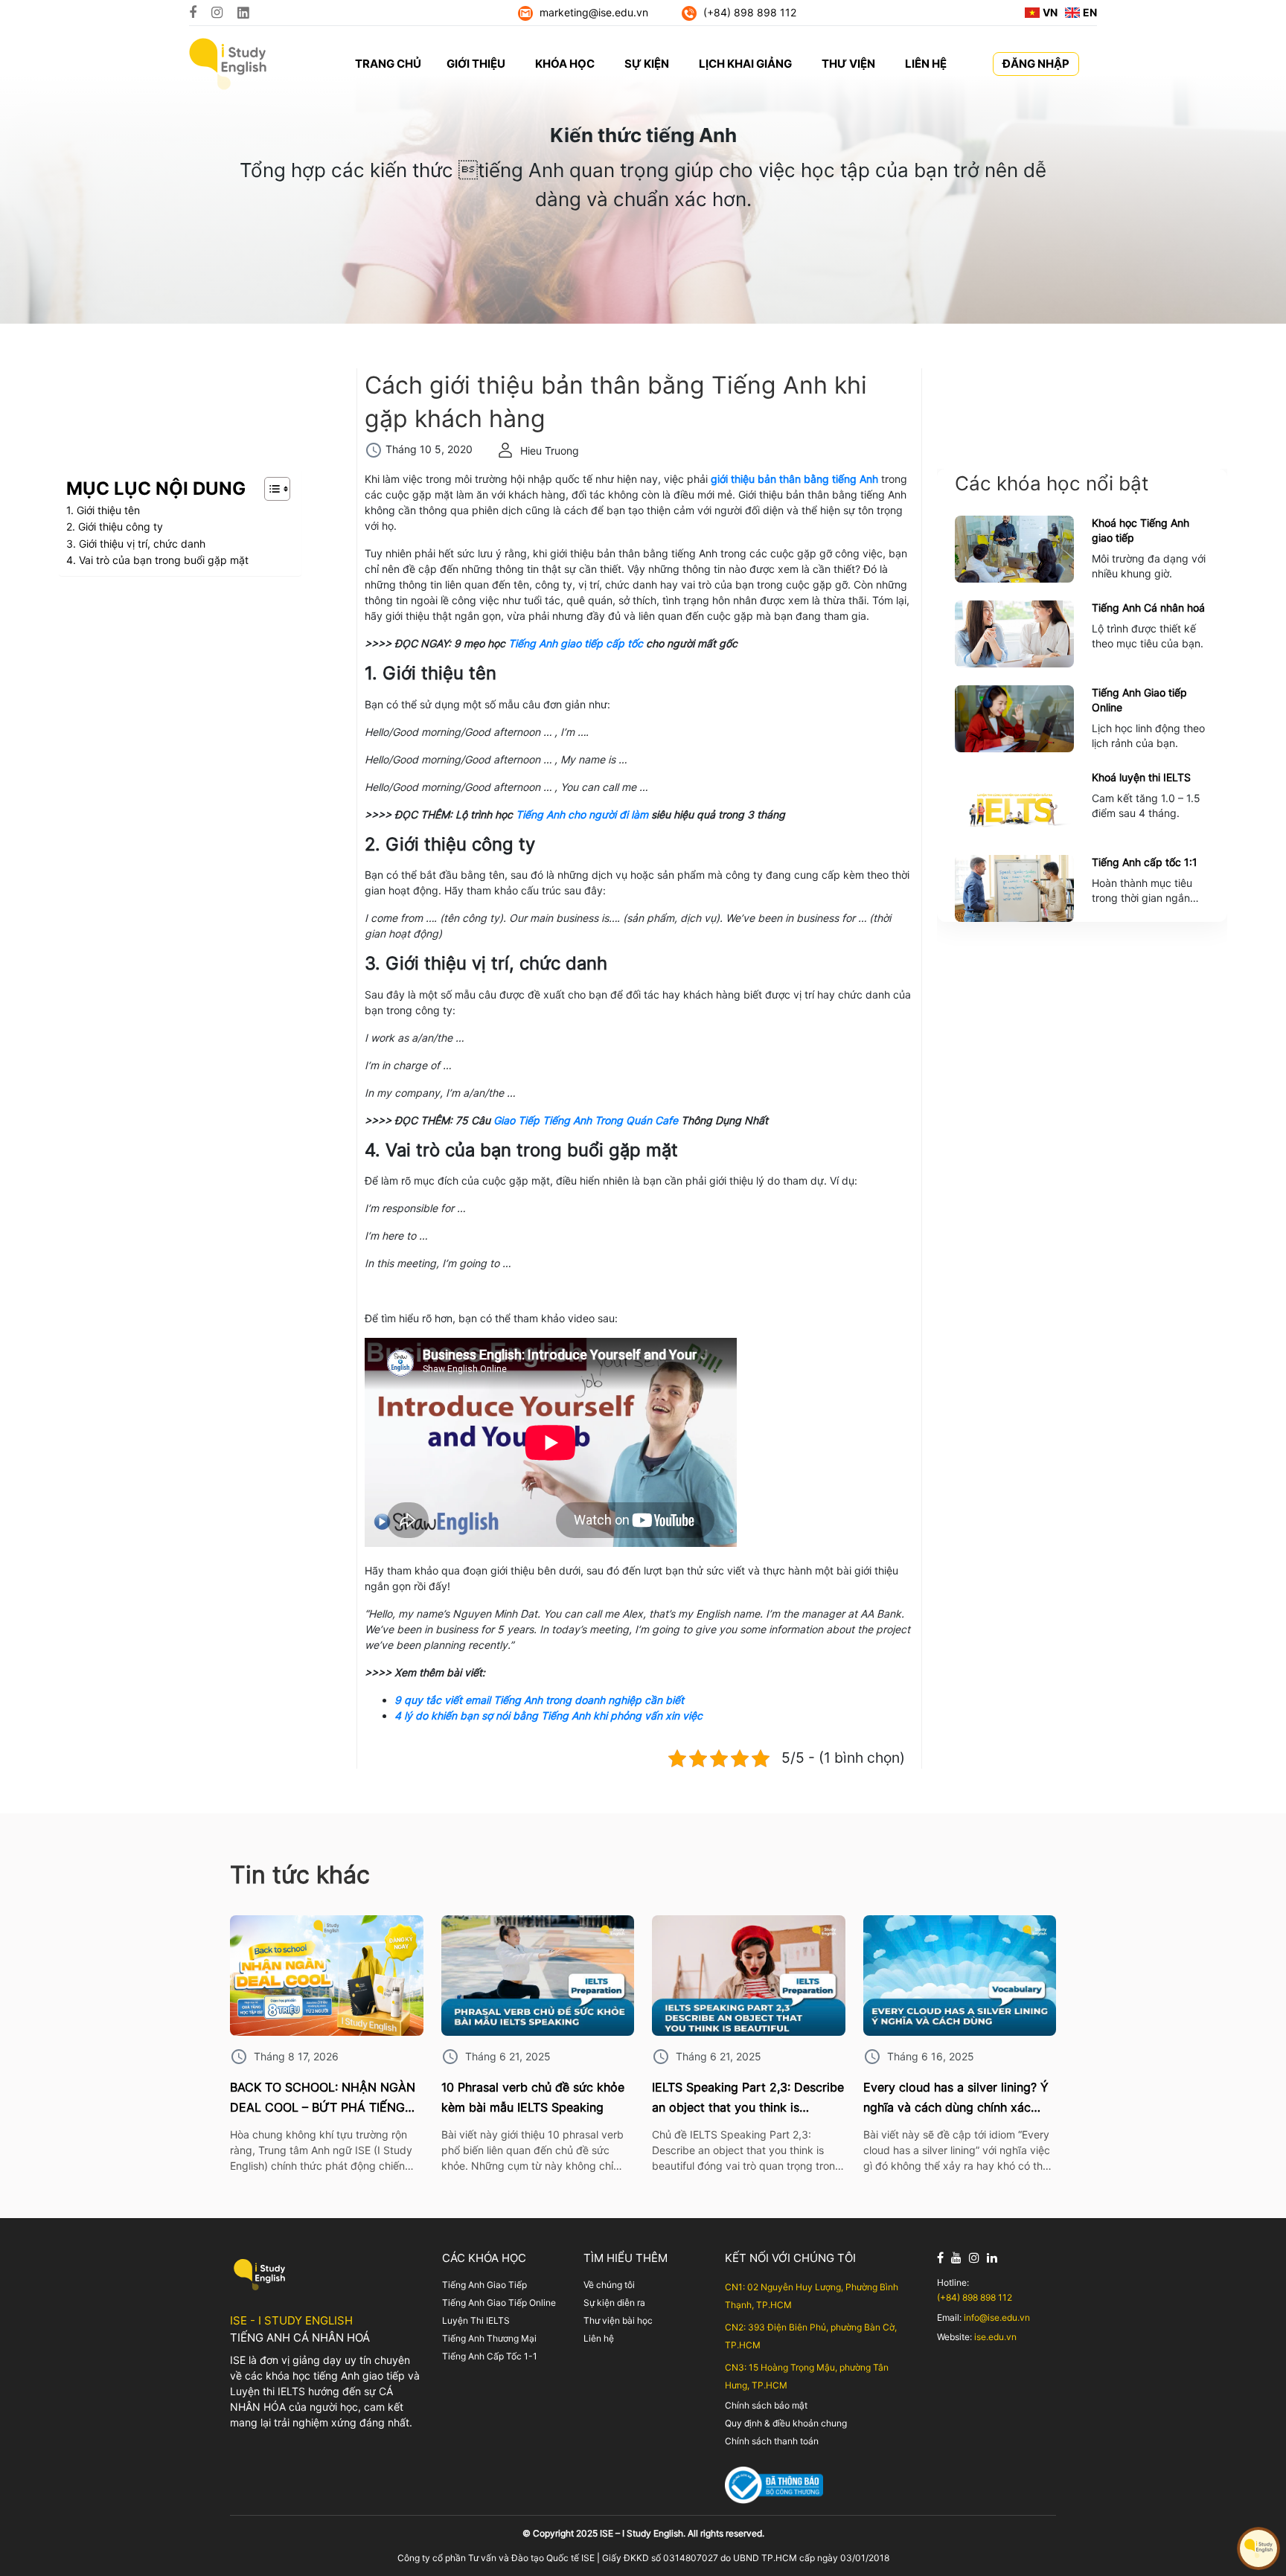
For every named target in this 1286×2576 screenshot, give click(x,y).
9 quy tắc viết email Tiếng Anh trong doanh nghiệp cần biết (539, 1700)
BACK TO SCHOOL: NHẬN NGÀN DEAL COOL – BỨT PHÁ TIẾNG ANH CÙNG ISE (323, 2099)
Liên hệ (599, 2338)
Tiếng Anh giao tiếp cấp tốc (576, 643)
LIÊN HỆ (926, 64)
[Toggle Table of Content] (270, 489)
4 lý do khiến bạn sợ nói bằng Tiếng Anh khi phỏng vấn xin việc (548, 1715)
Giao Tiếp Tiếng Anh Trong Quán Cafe (586, 1120)
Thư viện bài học (618, 2320)
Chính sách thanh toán (772, 2441)
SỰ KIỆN (647, 64)
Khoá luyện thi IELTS (1141, 777)
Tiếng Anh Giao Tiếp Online (499, 2303)
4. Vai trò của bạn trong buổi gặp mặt (157, 560)
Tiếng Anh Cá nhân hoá (1148, 608)
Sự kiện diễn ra (614, 2303)
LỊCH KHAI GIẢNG (745, 64)
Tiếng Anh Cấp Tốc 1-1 (490, 2356)
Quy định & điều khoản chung (786, 2423)
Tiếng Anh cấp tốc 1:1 (1145, 862)
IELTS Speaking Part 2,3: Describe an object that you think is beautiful (748, 2099)
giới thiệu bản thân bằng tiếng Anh (794, 479)
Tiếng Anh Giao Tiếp (484, 2285)
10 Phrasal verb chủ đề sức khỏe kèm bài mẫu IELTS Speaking (533, 2097)
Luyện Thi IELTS (476, 2320)
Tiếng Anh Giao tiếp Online (1139, 700)
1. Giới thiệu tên (103, 510)
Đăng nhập (1036, 64)
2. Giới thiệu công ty (115, 526)
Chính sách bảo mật (766, 2405)
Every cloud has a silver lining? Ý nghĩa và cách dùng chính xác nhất (956, 2099)
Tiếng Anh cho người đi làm (582, 814)
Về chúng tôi (609, 2285)
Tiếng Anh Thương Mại (489, 2338)
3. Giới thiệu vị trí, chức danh (136, 544)
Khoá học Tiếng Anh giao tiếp (1141, 530)
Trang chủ (388, 64)
